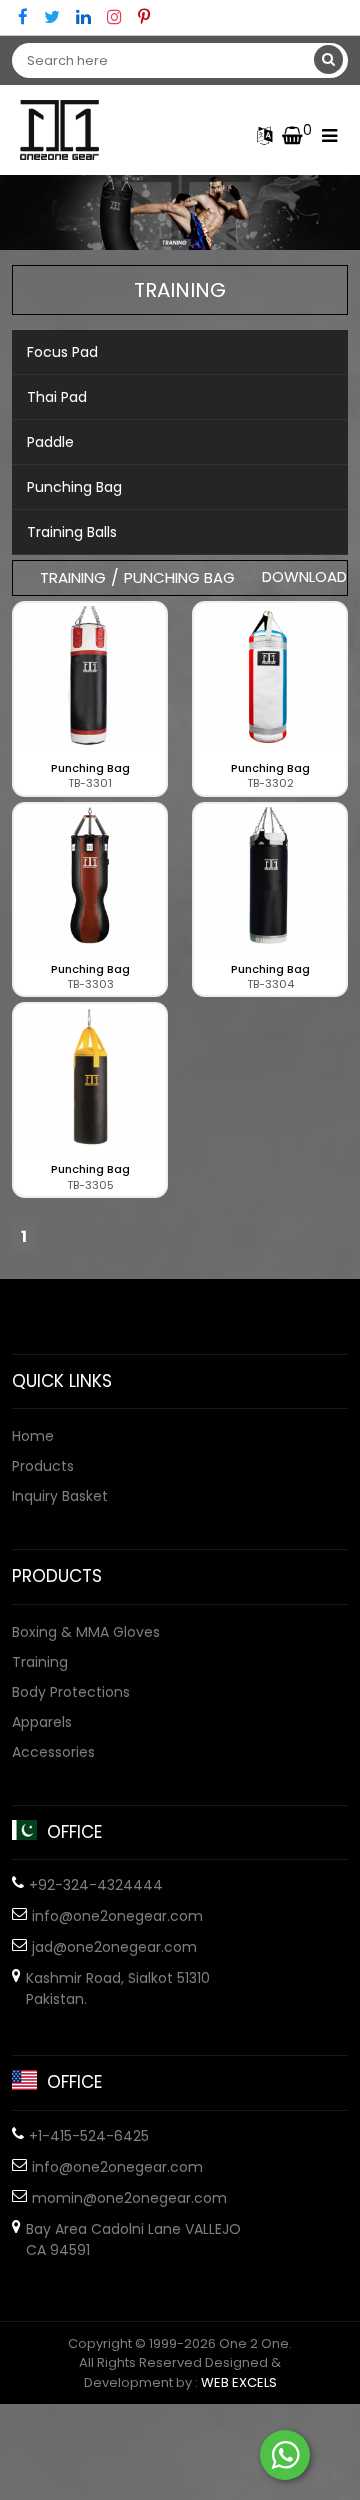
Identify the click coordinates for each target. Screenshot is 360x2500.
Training (40, 1662)
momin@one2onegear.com (129, 2198)
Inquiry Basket (60, 1496)
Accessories (53, 1752)
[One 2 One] (67, 130)
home (33, 1436)
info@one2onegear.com (117, 1916)
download (304, 576)
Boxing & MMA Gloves (86, 1632)
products (43, 1466)
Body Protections (71, 1692)
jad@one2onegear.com (114, 1947)
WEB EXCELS (239, 2382)
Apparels (42, 1722)
